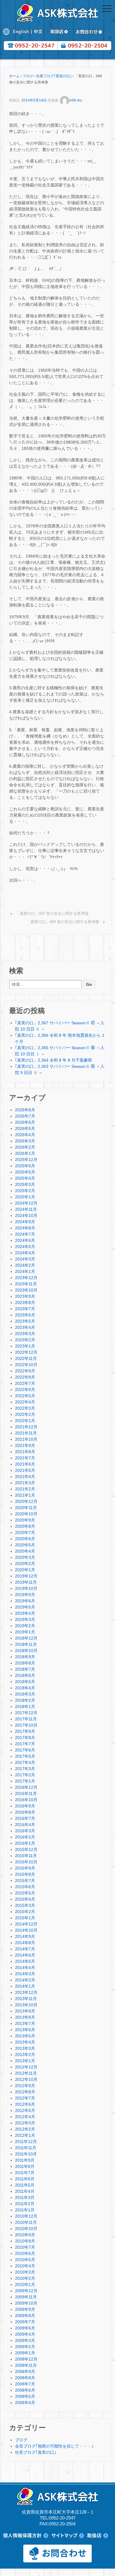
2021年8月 (25, 1452)
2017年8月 (25, 1738)
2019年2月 (25, 1626)
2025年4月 (25, 1178)
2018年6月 (25, 1675)
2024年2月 (25, 1265)
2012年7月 (25, 2098)
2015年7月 (25, 1881)
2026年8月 (25, 1110)
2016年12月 (26, 1787)
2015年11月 (26, 1856)
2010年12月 (26, 2216)
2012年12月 (26, 2067)
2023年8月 (25, 1303)
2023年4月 (25, 1327)
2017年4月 (25, 1762)
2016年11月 (26, 1793)
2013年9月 (25, 2011)
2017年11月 (26, 1719)
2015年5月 (25, 1893)
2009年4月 (25, 2334)
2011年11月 (26, 2148)
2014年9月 (25, 1936)
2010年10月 (26, 2229)
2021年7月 (25, 1458)
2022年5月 (25, 1396)
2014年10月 (26, 1930)
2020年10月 (26, 1514)
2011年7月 (25, 2173)
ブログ (28, 76)
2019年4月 (25, 1613)
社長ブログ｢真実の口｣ (54, 76)
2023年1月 (25, 1346)
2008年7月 (25, 2384)
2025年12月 (26, 1160)
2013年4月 (25, 2042)
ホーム (14, 76)
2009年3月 (25, 2340)
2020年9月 (25, 1520)
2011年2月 (25, 2204)
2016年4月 (25, 1825)
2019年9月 (25, 1595)
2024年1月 (25, 1271)
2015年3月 (25, 1905)
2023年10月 (26, 1290)
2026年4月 (25, 1135)
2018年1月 (25, 1706)
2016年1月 (25, 1843)
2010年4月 (25, 2266)
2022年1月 (25, 1421)
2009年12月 (26, 2291)
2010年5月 (25, 2260)
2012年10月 (26, 2079)
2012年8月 (25, 2092)
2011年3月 (25, 2197)
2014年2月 (25, 1980)
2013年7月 (25, 2023)
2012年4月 (25, 2117)
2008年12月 (26, 2359)
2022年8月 (25, 1377)
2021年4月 (25, 1477)
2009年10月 (26, 2303)
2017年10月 (26, 1725)
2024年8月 (25, 1228)
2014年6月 (25, 1955)
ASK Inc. (76, 100)
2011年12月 (26, 2142)
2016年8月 (25, 1812)
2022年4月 (25, 1402)
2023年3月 (25, 1334)
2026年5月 (25, 1128)
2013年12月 (26, 1992)
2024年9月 (25, 1222)
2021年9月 (25, 1445)
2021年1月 (25, 1495)
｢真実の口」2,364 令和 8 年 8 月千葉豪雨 (54, 1060)
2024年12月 (26, 1203)
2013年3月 (25, 2048)
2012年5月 (25, 2110)
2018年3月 (25, 1694)
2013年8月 (25, 2017)
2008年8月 (25, 2378)
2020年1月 (25, 1570)
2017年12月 (26, 1713)
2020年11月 (26, 1508)
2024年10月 (26, 1215)
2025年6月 (25, 1166)
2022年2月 (25, 1414)
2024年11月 (26, 1209)
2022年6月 (25, 1390)
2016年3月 (25, 1831)
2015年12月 (26, 1849)
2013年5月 (25, 2036)
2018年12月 (26, 1638)
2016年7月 (25, 1818)
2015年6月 (25, 1887)
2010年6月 (25, 2253)
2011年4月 (25, 2191)
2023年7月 (25, 1309)
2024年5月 (25, 1247)
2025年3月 (25, 1184)
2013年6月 (25, 2030)
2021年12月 (26, 1427)
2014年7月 (25, 1949)
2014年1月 (25, 1986)
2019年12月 (26, 1576)
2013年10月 (26, 2005)
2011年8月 (25, 2166)
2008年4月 (25, 2403)
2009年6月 (25, 2328)
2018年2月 (25, 1700)
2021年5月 (25, 1470)
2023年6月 (25, 1315)
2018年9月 (25, 1657)
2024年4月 (25, 1253)
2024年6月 (25, 1240)
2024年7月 (25, 1234)
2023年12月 (26, 1278)
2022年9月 (25, 1371)
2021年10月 (26, 1439)
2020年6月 (25, 1539)
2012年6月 (25, 2104)
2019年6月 (25, 1601)
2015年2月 (25, 1912)
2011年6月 (25, 2179)
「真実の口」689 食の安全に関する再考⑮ (63, 922)
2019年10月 (26, 1588)
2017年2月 (25, 1775)
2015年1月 (25, 1918)
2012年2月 (25, 2129)
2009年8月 (25, 2316)
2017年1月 (25, 1781)
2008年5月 (25, 2396)
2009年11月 (26, 2297)
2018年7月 (25, 1669)
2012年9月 (25, 2086)
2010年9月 (25, 2235)
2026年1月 (25, 1153)
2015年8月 (25, 1874)
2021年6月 (25, 1464)
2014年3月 (25, 1974)
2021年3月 (25, 1483)
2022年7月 (25, 1383)
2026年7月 (25, 1116)
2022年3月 (25, 1408)
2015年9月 (25, 1868)
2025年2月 (25, 1191)
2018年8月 (25, 1663)
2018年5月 (25, 1682)
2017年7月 (25, 1744)
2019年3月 (25, 1619)
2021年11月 (26, 1433)
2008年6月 (25, 2390)
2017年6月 (25, 1750)
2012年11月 (26, 2073)
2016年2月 (25, 1837)
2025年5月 (25, 1172)
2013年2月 (25, 2055)
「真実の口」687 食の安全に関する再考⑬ (52, 913)
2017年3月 (25, 1769)
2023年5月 (25, 1321)
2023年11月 (26, 1284)
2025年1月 (25, 1197)
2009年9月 (25, 2309)
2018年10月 (26, 1651)
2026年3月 (25, 1141)
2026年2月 (25, 1147)
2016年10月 (26, 1800)
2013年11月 (26, 1999)
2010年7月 (25, 2247)
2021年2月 (25, 1489)
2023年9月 (25, 1296)
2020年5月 (25, 1545)
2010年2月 (25, 2278)
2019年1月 (25, 1632)
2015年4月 (25, 1899)
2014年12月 (26, 1924)
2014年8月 (25, 1943)
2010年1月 (25, 2284)
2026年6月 (25, 1122)
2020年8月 (25, 1526)
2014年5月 (25, 1961)
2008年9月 (25, 2371)
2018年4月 (25, 1688)
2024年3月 (25, 1259)
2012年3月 (25, 2123)
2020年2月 (25, 1564)
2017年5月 (25, 1756)
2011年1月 (25, 2210)
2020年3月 (25, 1557)
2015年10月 (26, 1862)
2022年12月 (26, 1352)
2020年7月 (25, 1532)
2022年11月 (26, 1358)
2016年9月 (25, 1806)
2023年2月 (25, 1340)
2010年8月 (25, 2241)
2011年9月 (25, 2160)
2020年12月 (26, 1501)
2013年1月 (25, 2061)
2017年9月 (25, 1731)
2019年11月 (26, 1582)
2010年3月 (25, 2272)
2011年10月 (26, 2154)
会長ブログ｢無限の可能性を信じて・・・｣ (54, 2446)
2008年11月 (26, 2365)
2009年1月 (25, 2353)
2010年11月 (26, 2222)
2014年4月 (25, 1968)
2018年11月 (26, 1644)
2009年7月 (25, 2322)
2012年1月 (25, 2135)
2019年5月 (25, 1607)
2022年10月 (26, 1365)
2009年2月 (25, 2347)
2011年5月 (25, 2185)
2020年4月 (25, 1551)
